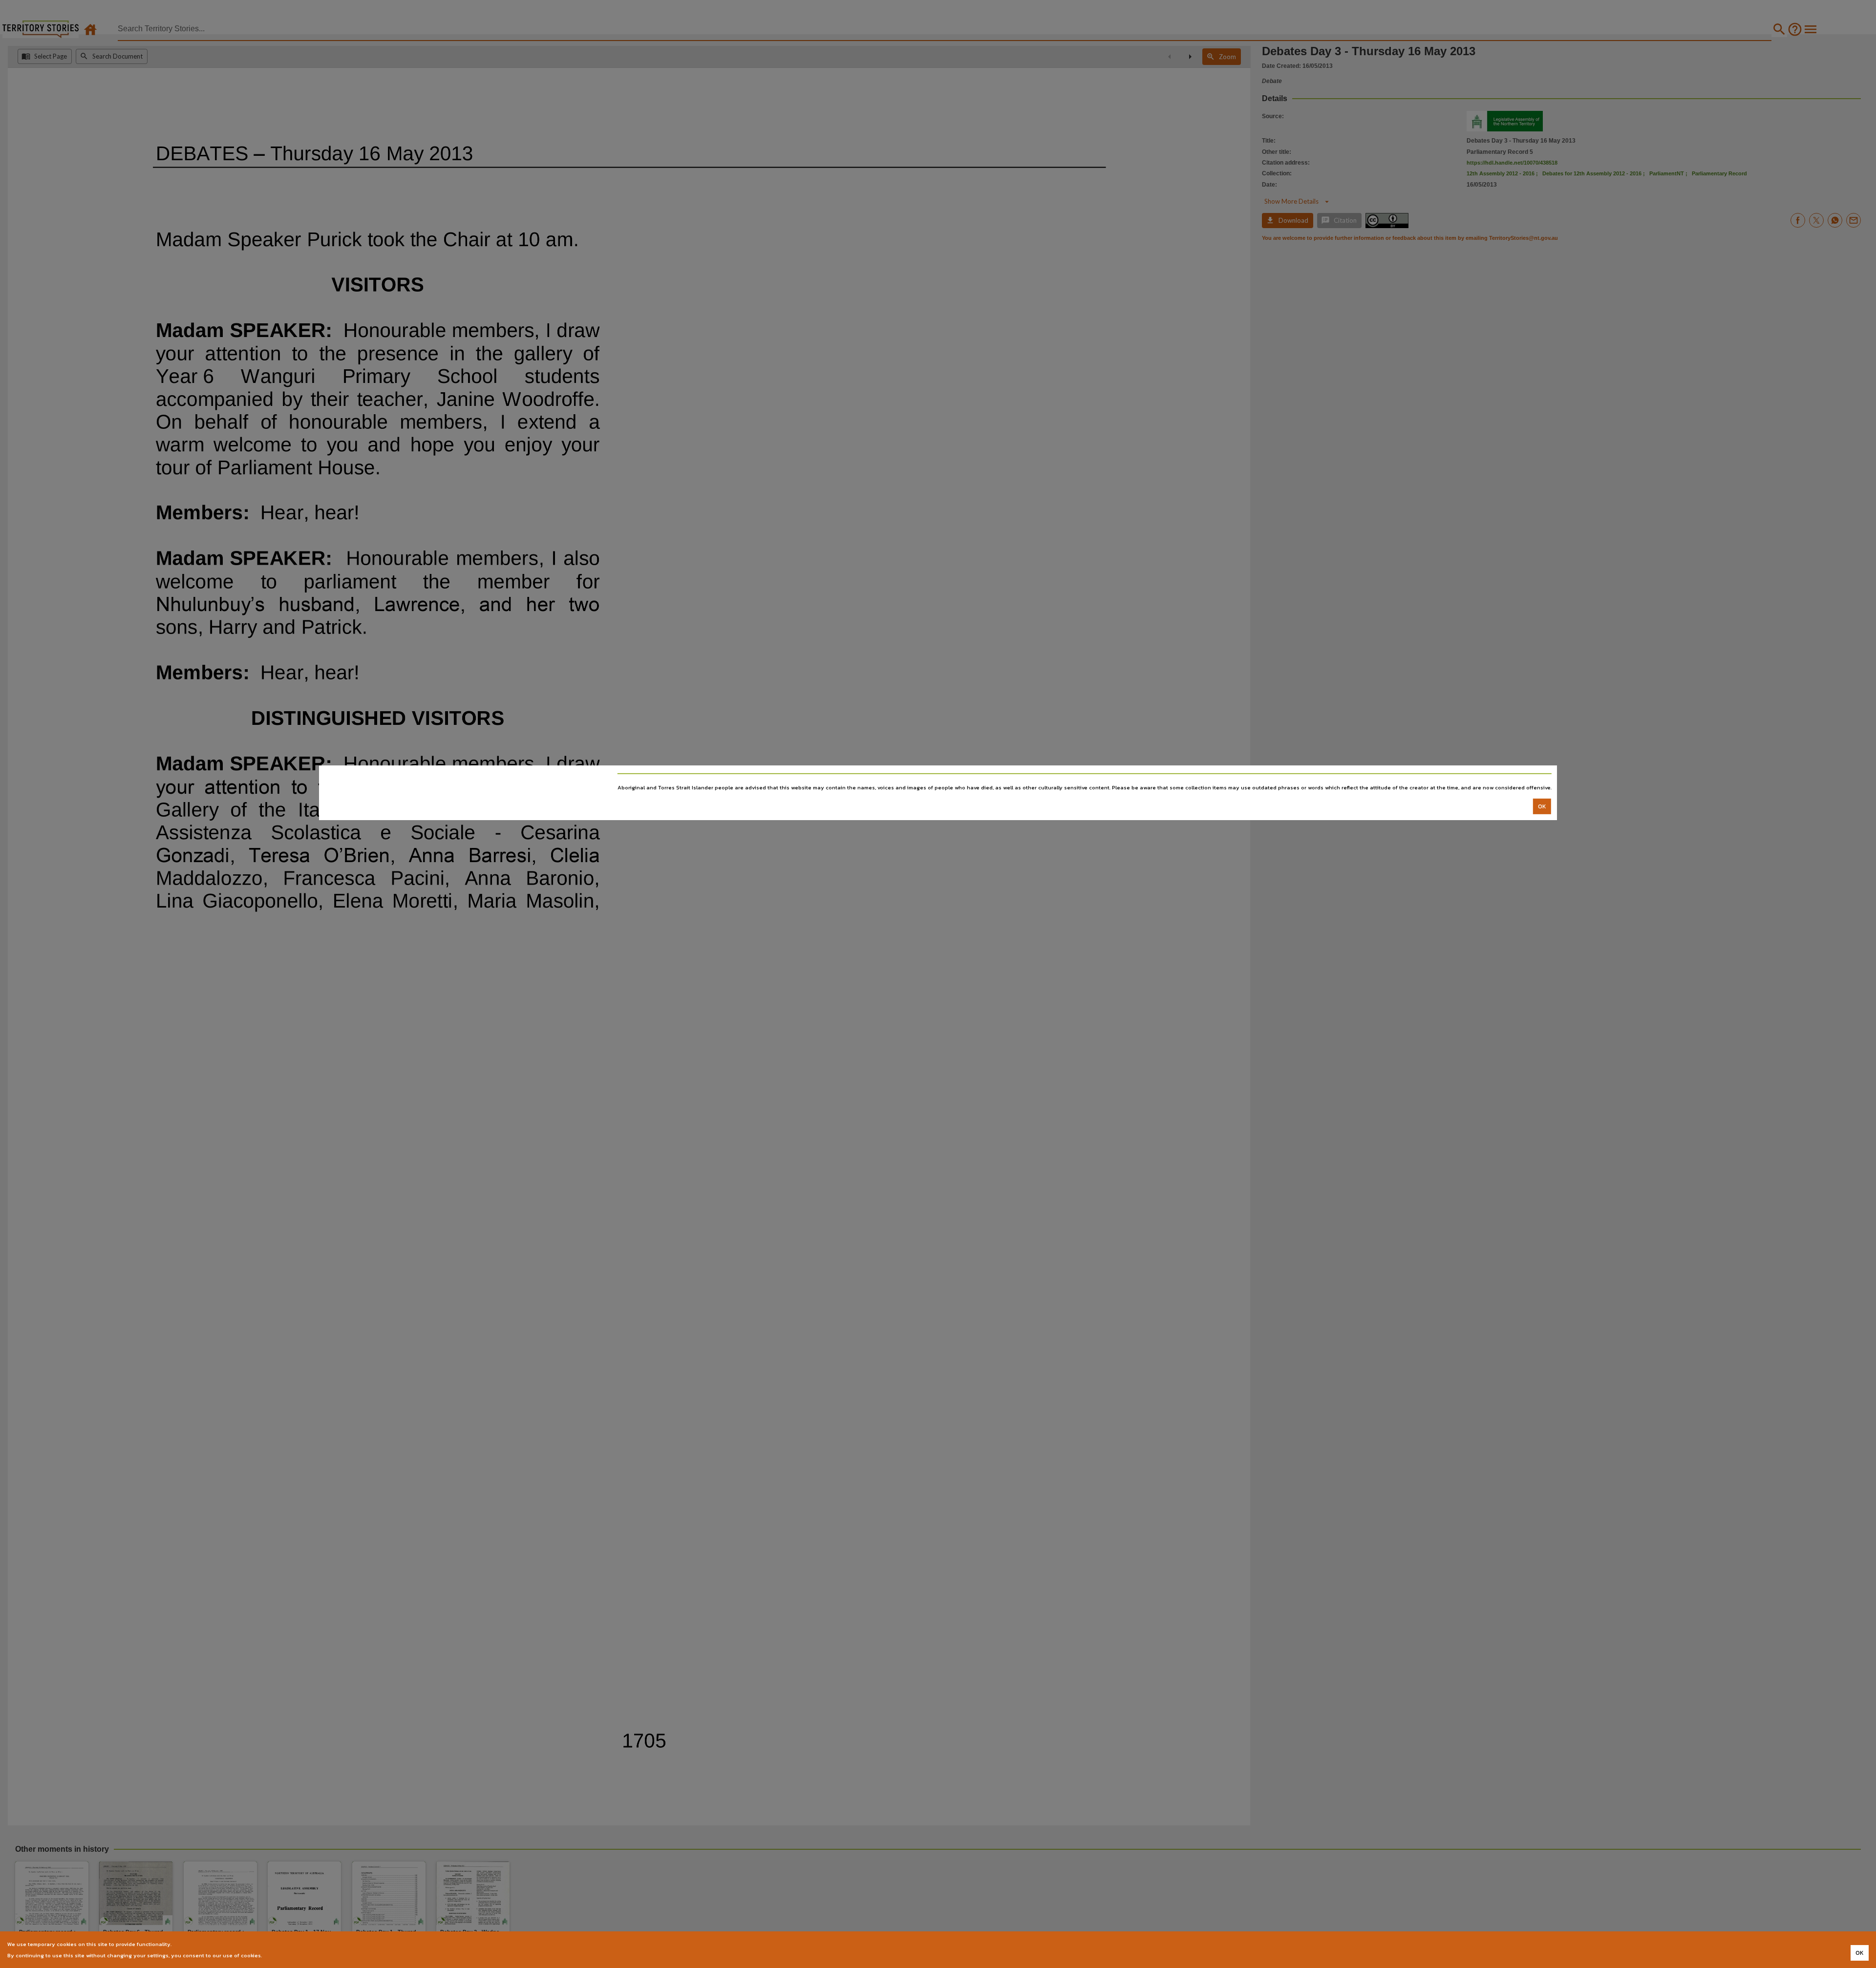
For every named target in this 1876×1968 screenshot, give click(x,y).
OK (1542, 806)
